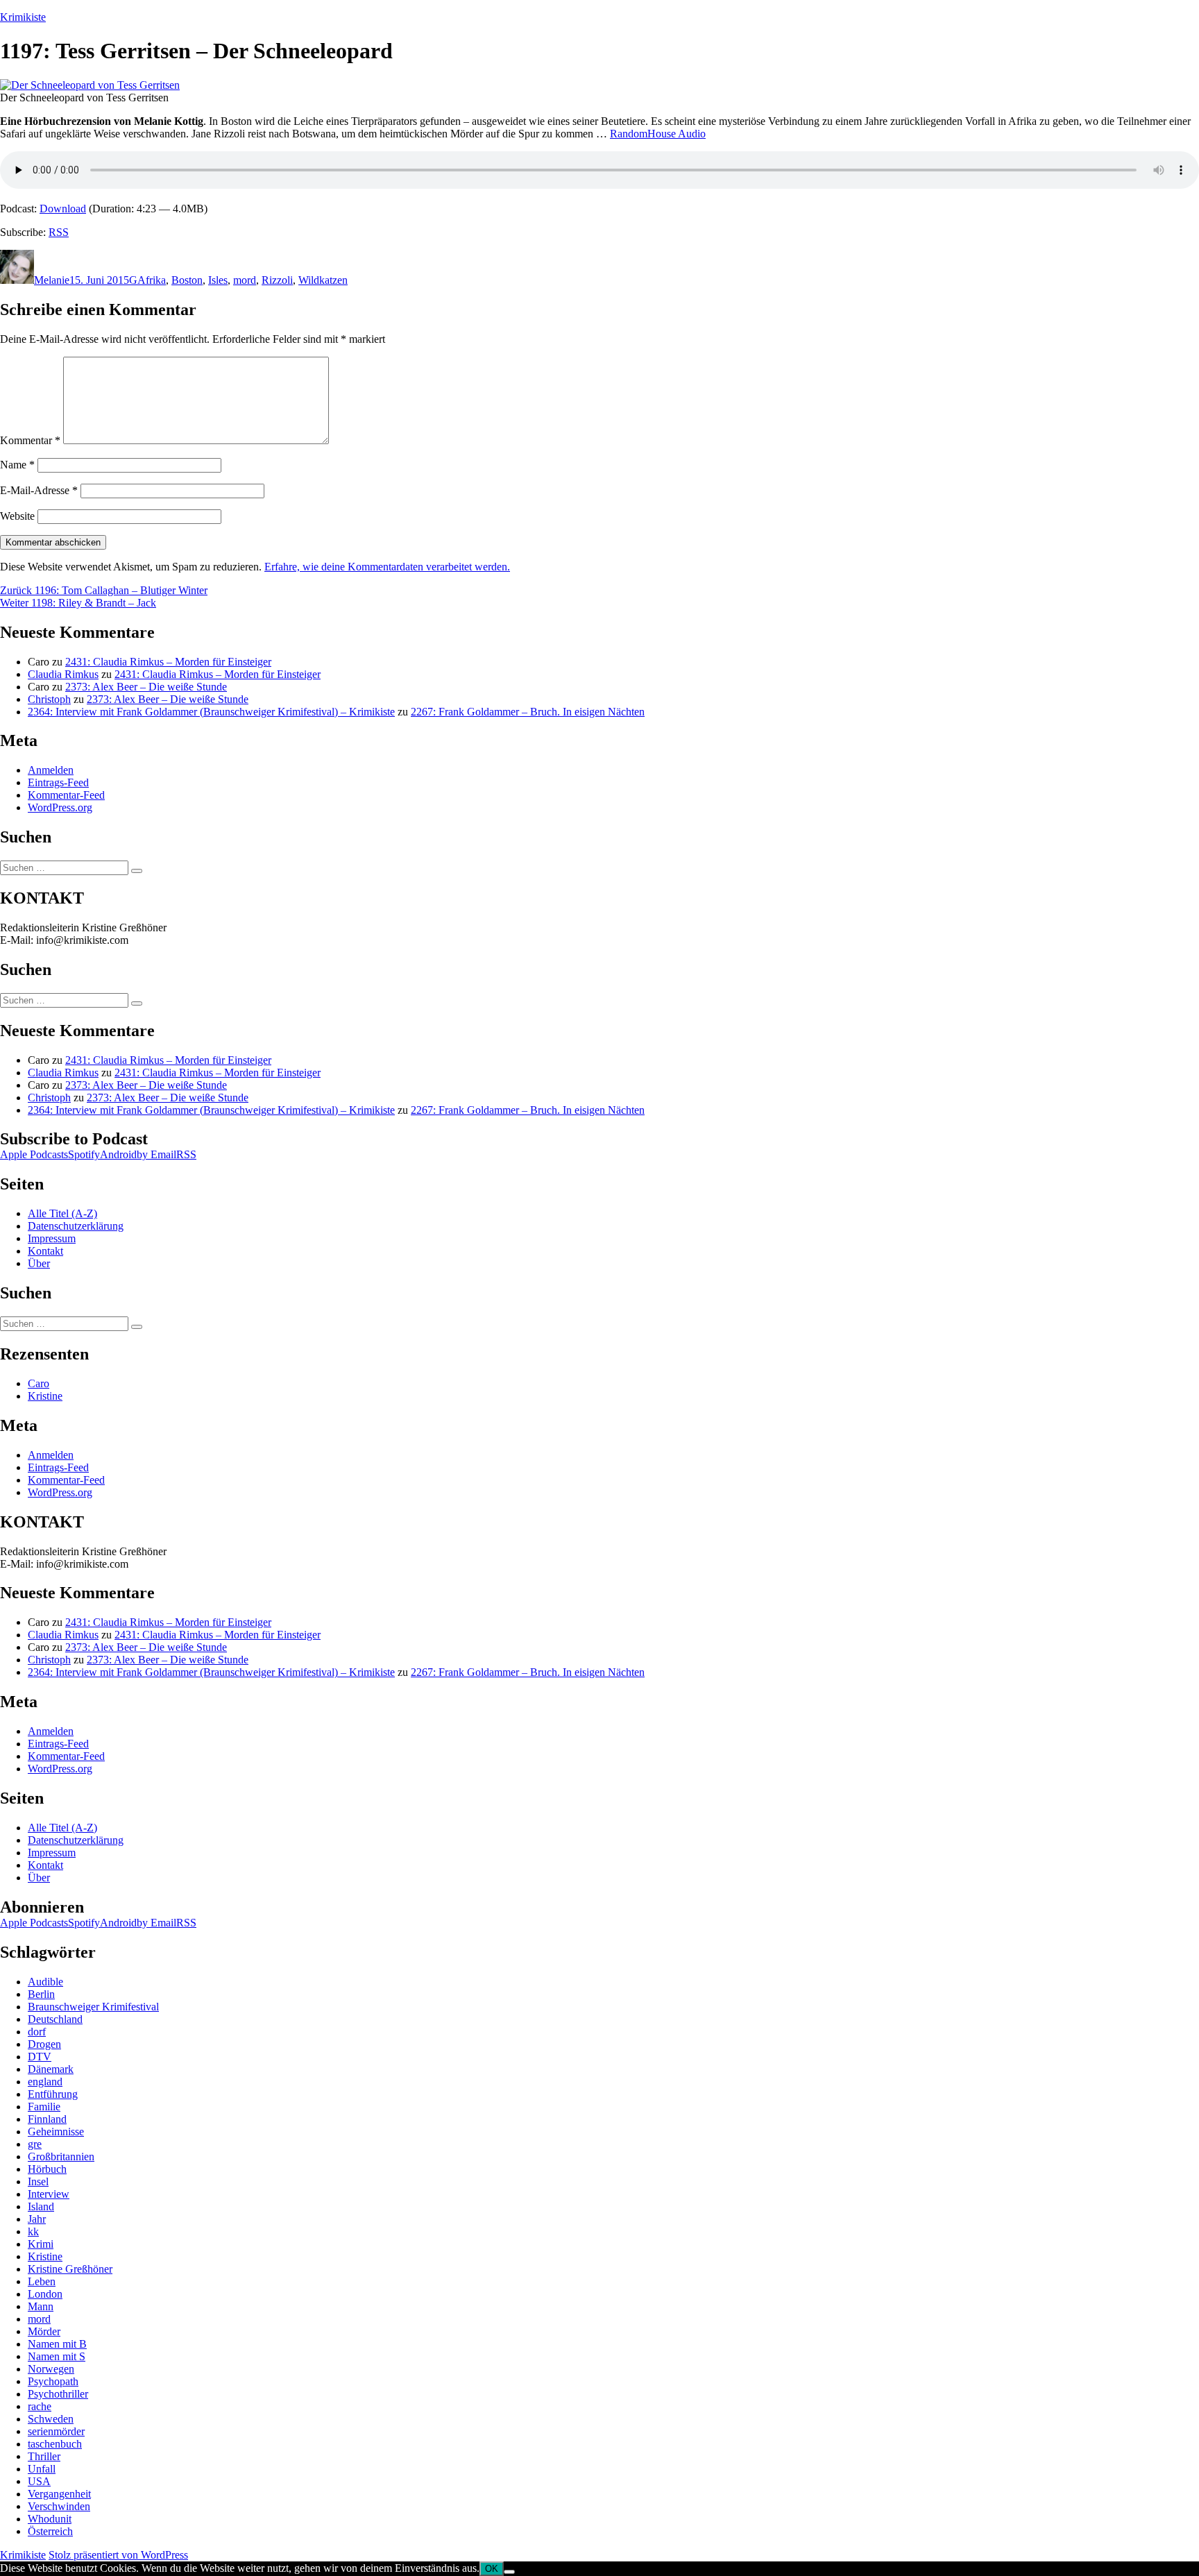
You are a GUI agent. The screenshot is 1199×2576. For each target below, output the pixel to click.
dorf (37, 2032)
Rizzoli (277, 280)
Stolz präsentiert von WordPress (118, 2555)
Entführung (53, 2094)
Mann (41, 2306)
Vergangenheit (59, 2494)
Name (17, 465)
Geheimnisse (56, 2132)
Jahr (37, 2219)
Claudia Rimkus (63, 674)
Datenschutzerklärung (76, 1226)
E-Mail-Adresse (39, 490)
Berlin (41, 1994)
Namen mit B (57, 2344)
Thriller (44, 2456)
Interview (49, 2194)
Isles (218, 280)
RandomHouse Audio (658, 134)
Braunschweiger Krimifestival (93, 2007)
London (45, 2294)
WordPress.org (60, 807)
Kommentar (30, 440)
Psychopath (53, 2381)
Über (39, 1263)
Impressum (52, 1238)
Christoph (49, 699)
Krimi (41, 2244)
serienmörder (56, 2431)
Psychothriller (58, 2394)
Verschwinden (59, 2506)
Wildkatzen (323, 280)
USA (39, 2481)
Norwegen (51, 2369)
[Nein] (509, 2572)
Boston (187, 280)
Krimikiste (23, 17)
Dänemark (51, 2069)
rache (40, 2406)
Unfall (42, 2469)
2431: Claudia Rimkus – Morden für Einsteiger (168, 662)
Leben (42, 2281)
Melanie (52, 280)
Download (63, 209)
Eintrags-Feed (58, 782)
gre (35, 2144)
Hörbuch (47, 2169)
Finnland (47, 2119)
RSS (59, 232)
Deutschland (55, 2019)
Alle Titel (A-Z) (62, 1213)
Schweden (51, 2419)
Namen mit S (57, 2356)
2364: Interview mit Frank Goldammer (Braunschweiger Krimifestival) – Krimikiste (211, 712)
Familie (44, 2107)
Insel (38, 2181)
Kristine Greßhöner (70, 2269)
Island (41, 2206)
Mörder (44, 2331)
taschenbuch (55, 2444)
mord (245, 280)
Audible (45, 1982)
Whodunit (50, 2519)
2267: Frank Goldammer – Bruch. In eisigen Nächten (528, 712)
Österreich (50, 2531)
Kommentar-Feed (66, 795)
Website (17, 516)
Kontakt (45, 1251)
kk (33, 2231)
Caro (39, 1383)
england (45, 2082)
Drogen (44, 2044)
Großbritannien (61, 2156)
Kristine (45, 1396)
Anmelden (51, 770)
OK (492, 2569)
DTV (40, 2057)
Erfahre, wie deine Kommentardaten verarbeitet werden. (387, 567)
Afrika (152, 280)
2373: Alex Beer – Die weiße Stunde (146, 687)
